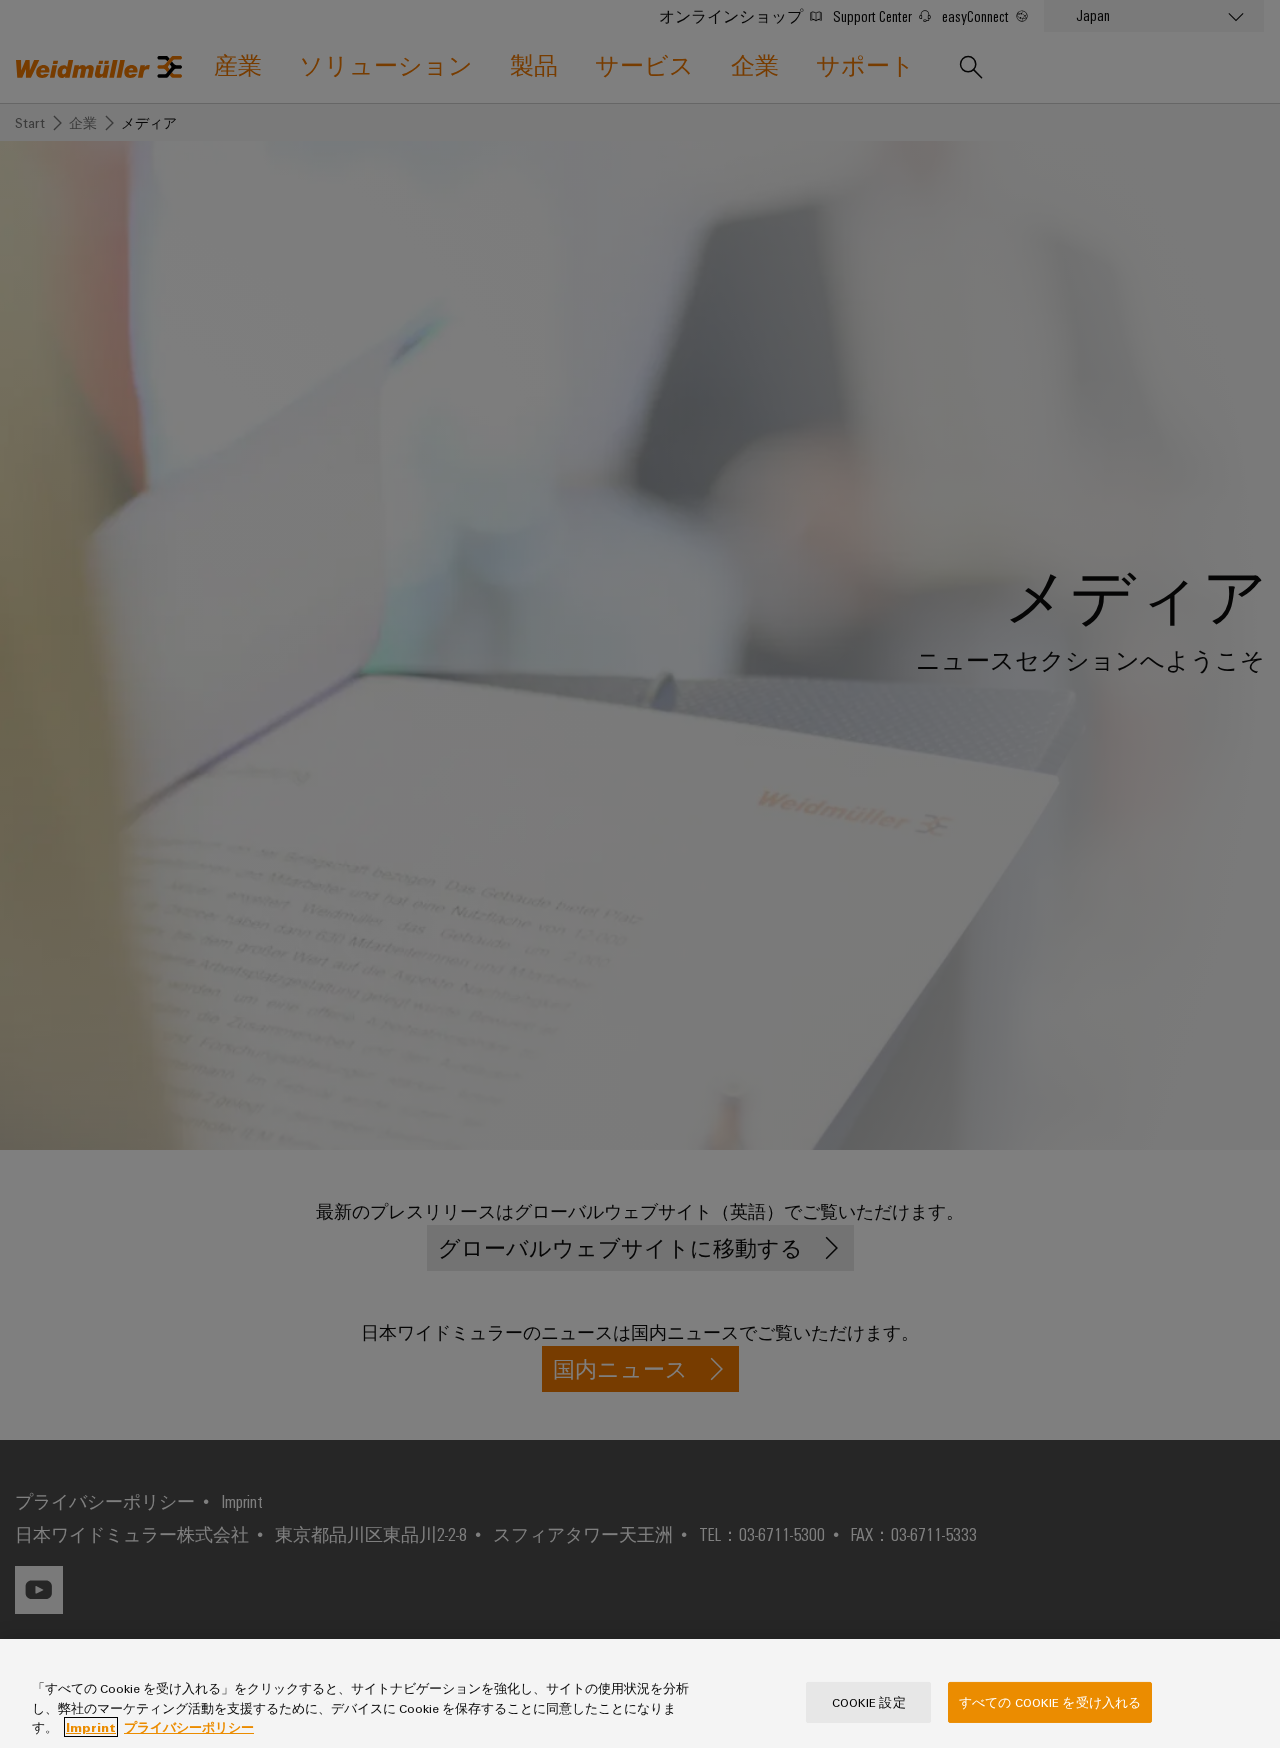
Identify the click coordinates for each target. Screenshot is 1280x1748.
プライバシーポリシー (189, 1727)
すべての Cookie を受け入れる (1050, 1701)
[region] (640, 1693)
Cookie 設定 (869, 1701)
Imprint (91, 1727)
